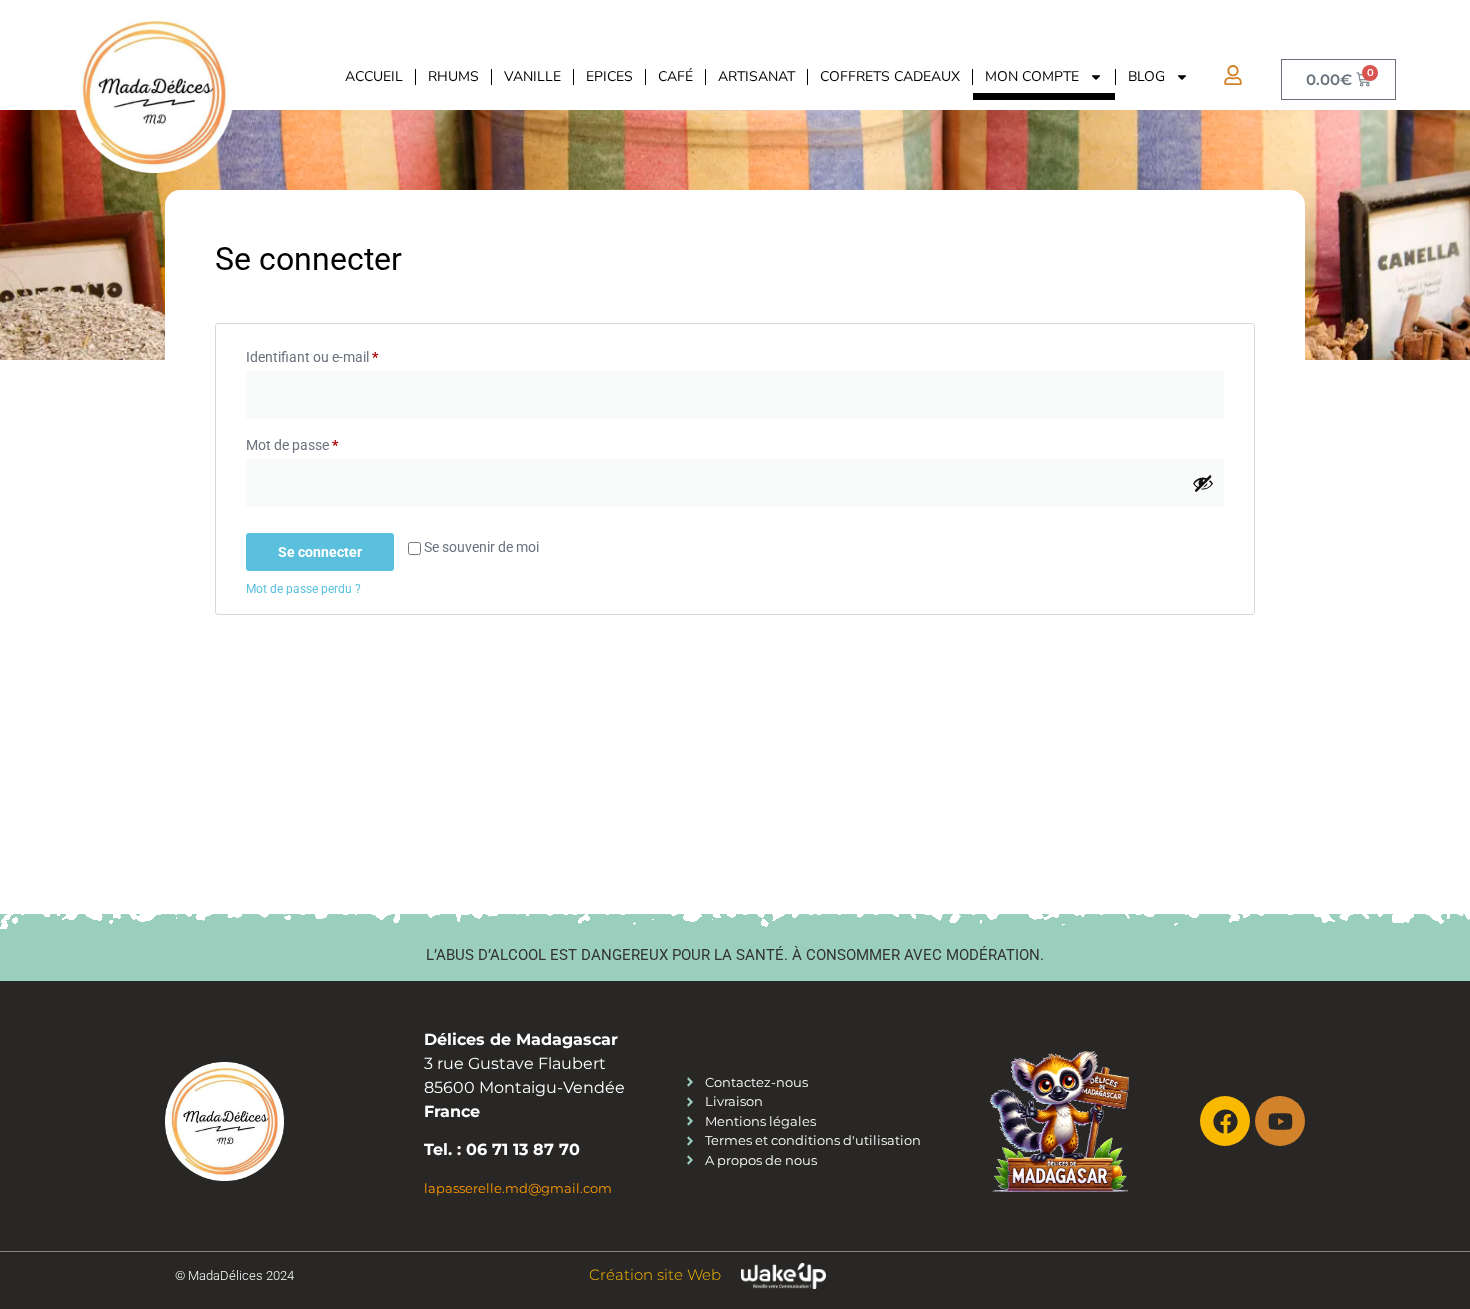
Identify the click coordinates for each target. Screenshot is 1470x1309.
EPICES (609, 76)
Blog (1146, 76)
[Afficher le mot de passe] (1203, 483)
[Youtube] (1280, 1121)
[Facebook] (1225, 1121)
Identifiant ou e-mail (345, 354)
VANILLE (532, 76)
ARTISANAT (756, 76)
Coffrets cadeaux (890, 76)
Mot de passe (325, 442)
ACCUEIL (374, 76)
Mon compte (1032, 76)
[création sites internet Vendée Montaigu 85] (783, 1275)
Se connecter (320, 552)
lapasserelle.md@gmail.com (518, 1188)
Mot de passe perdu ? (303, 589)
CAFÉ (675, 76)
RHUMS (453, 76)
